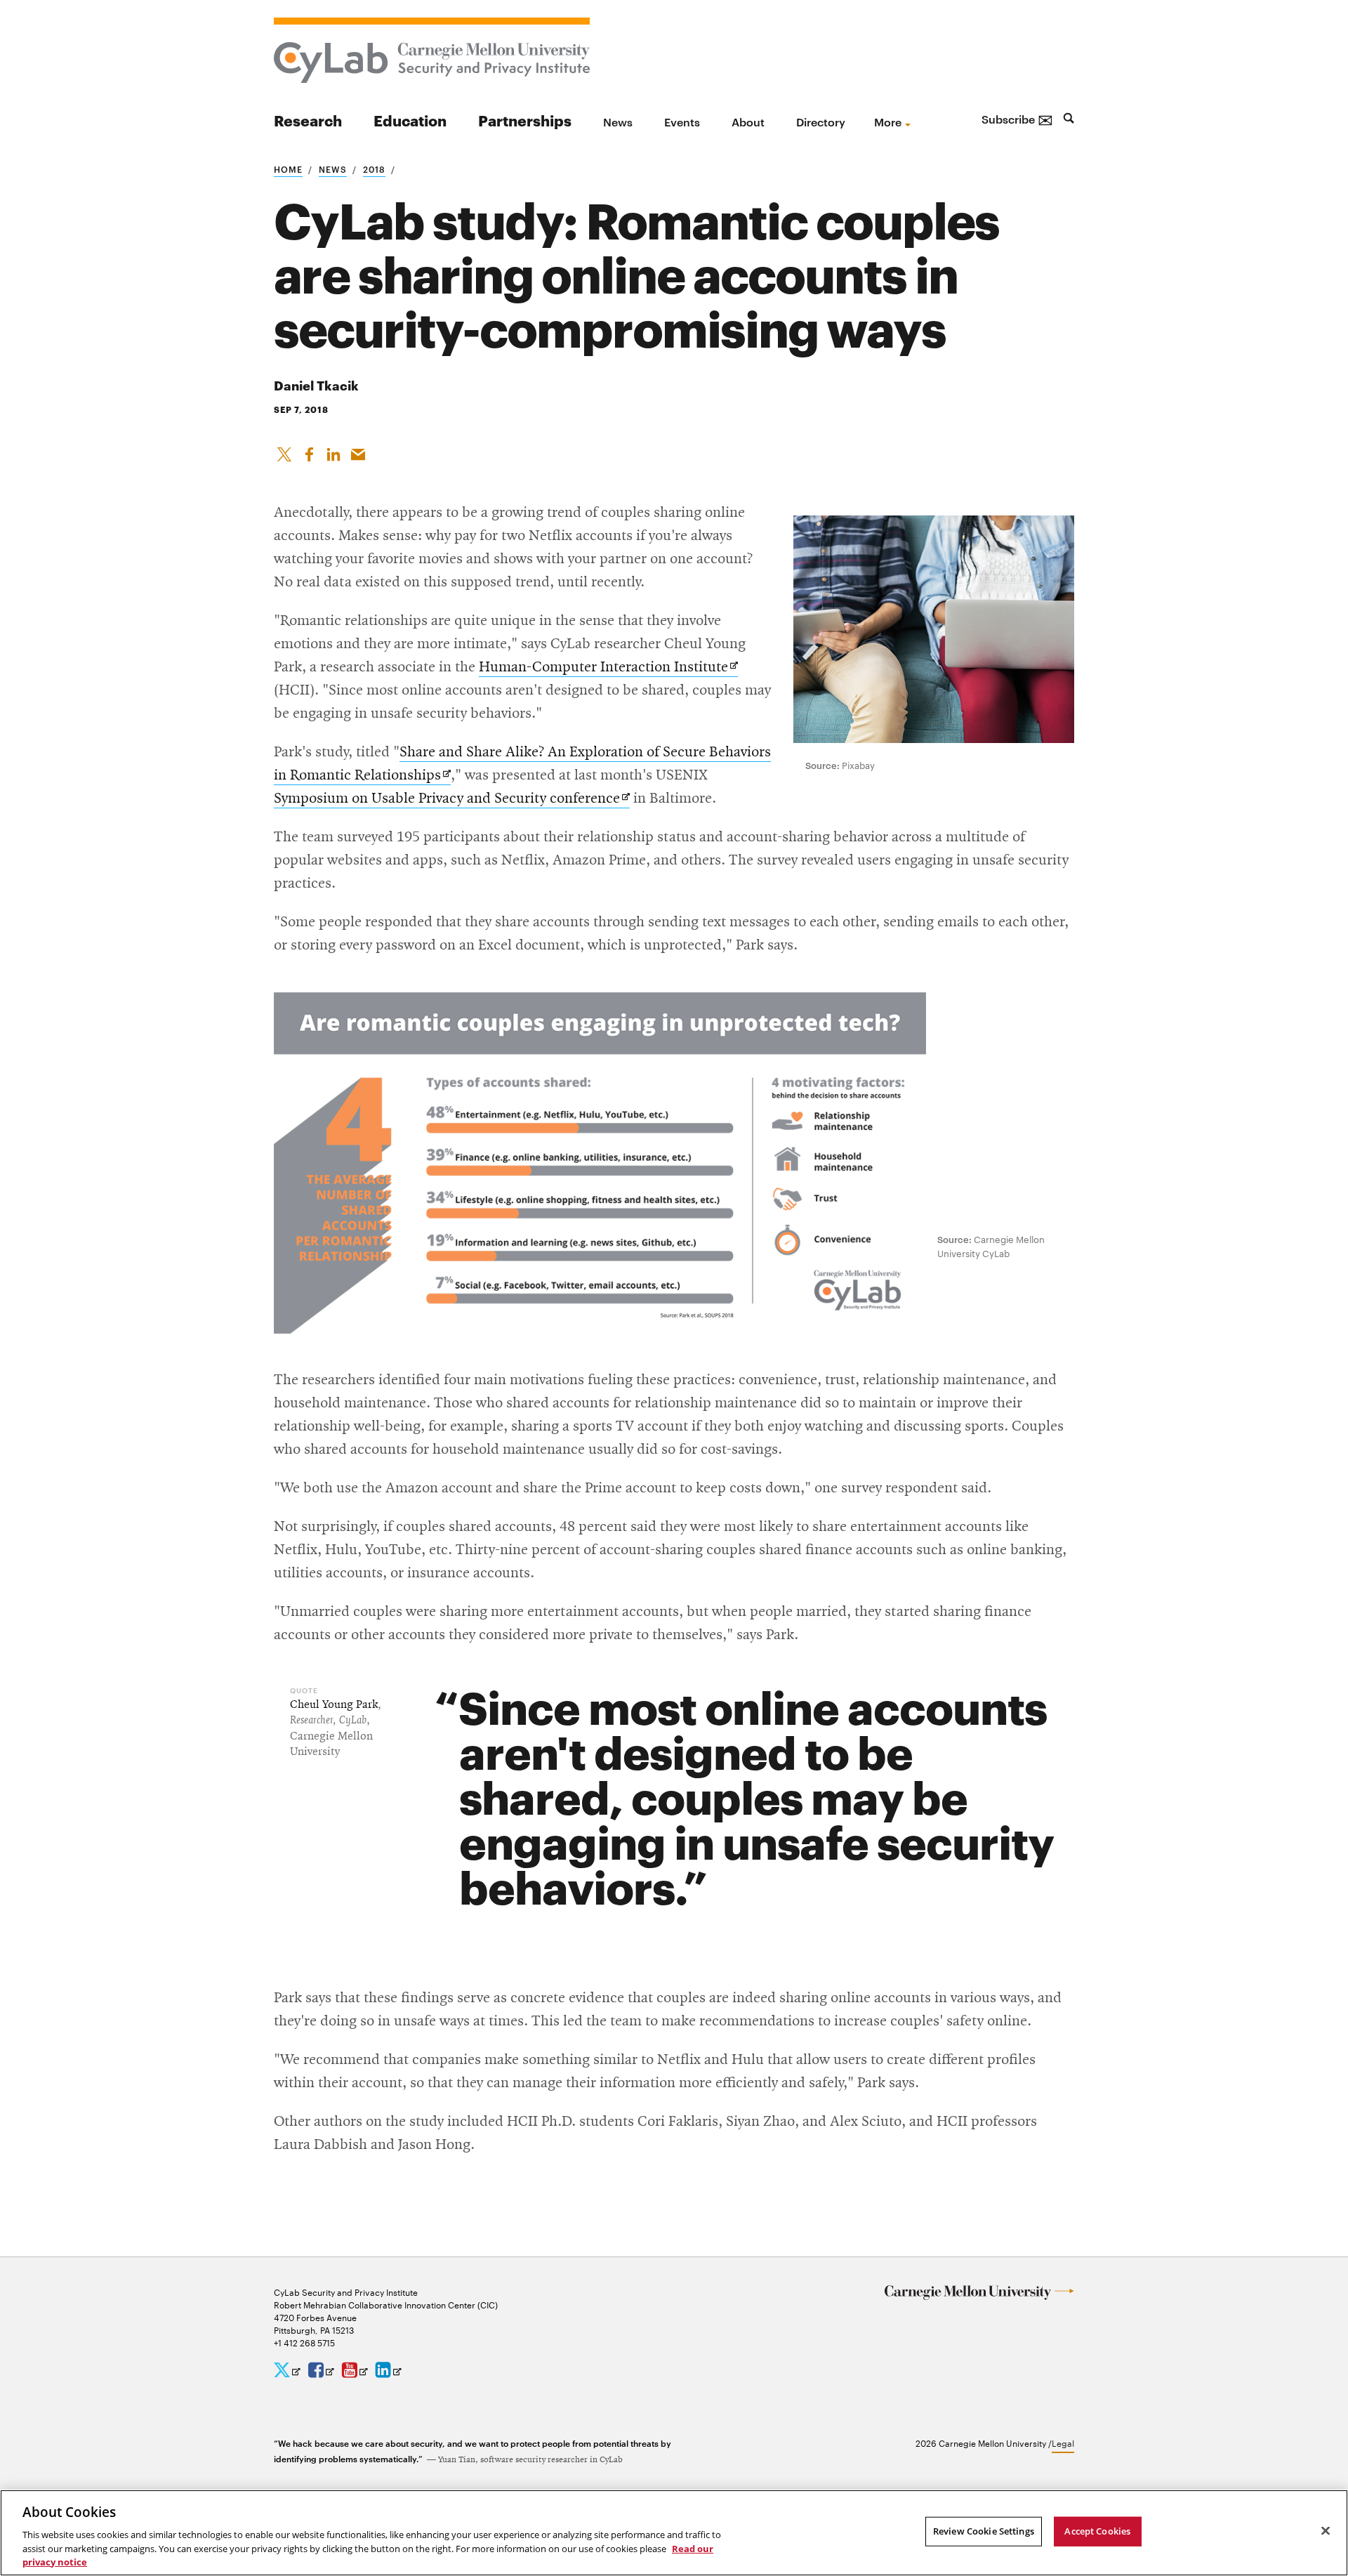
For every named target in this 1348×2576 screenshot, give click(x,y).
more (888, 121)
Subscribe (1017, 119)
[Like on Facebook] (309, 452)
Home (288, 169)
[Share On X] (284, 452)
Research (308, 120)
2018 (374, 169)
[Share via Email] (358, 452)
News (618, 121)
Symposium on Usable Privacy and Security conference (452, 800)
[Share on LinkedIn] (333, 452)
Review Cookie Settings (984, 2531)
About (748, 121)
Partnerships (525, 120)
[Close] (1326, 2531)
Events (682, 121)
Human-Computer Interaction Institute (608, 668)
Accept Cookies (1097, 2531)
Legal (1063, 2443)
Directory (821, 121)
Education (410, 120)
